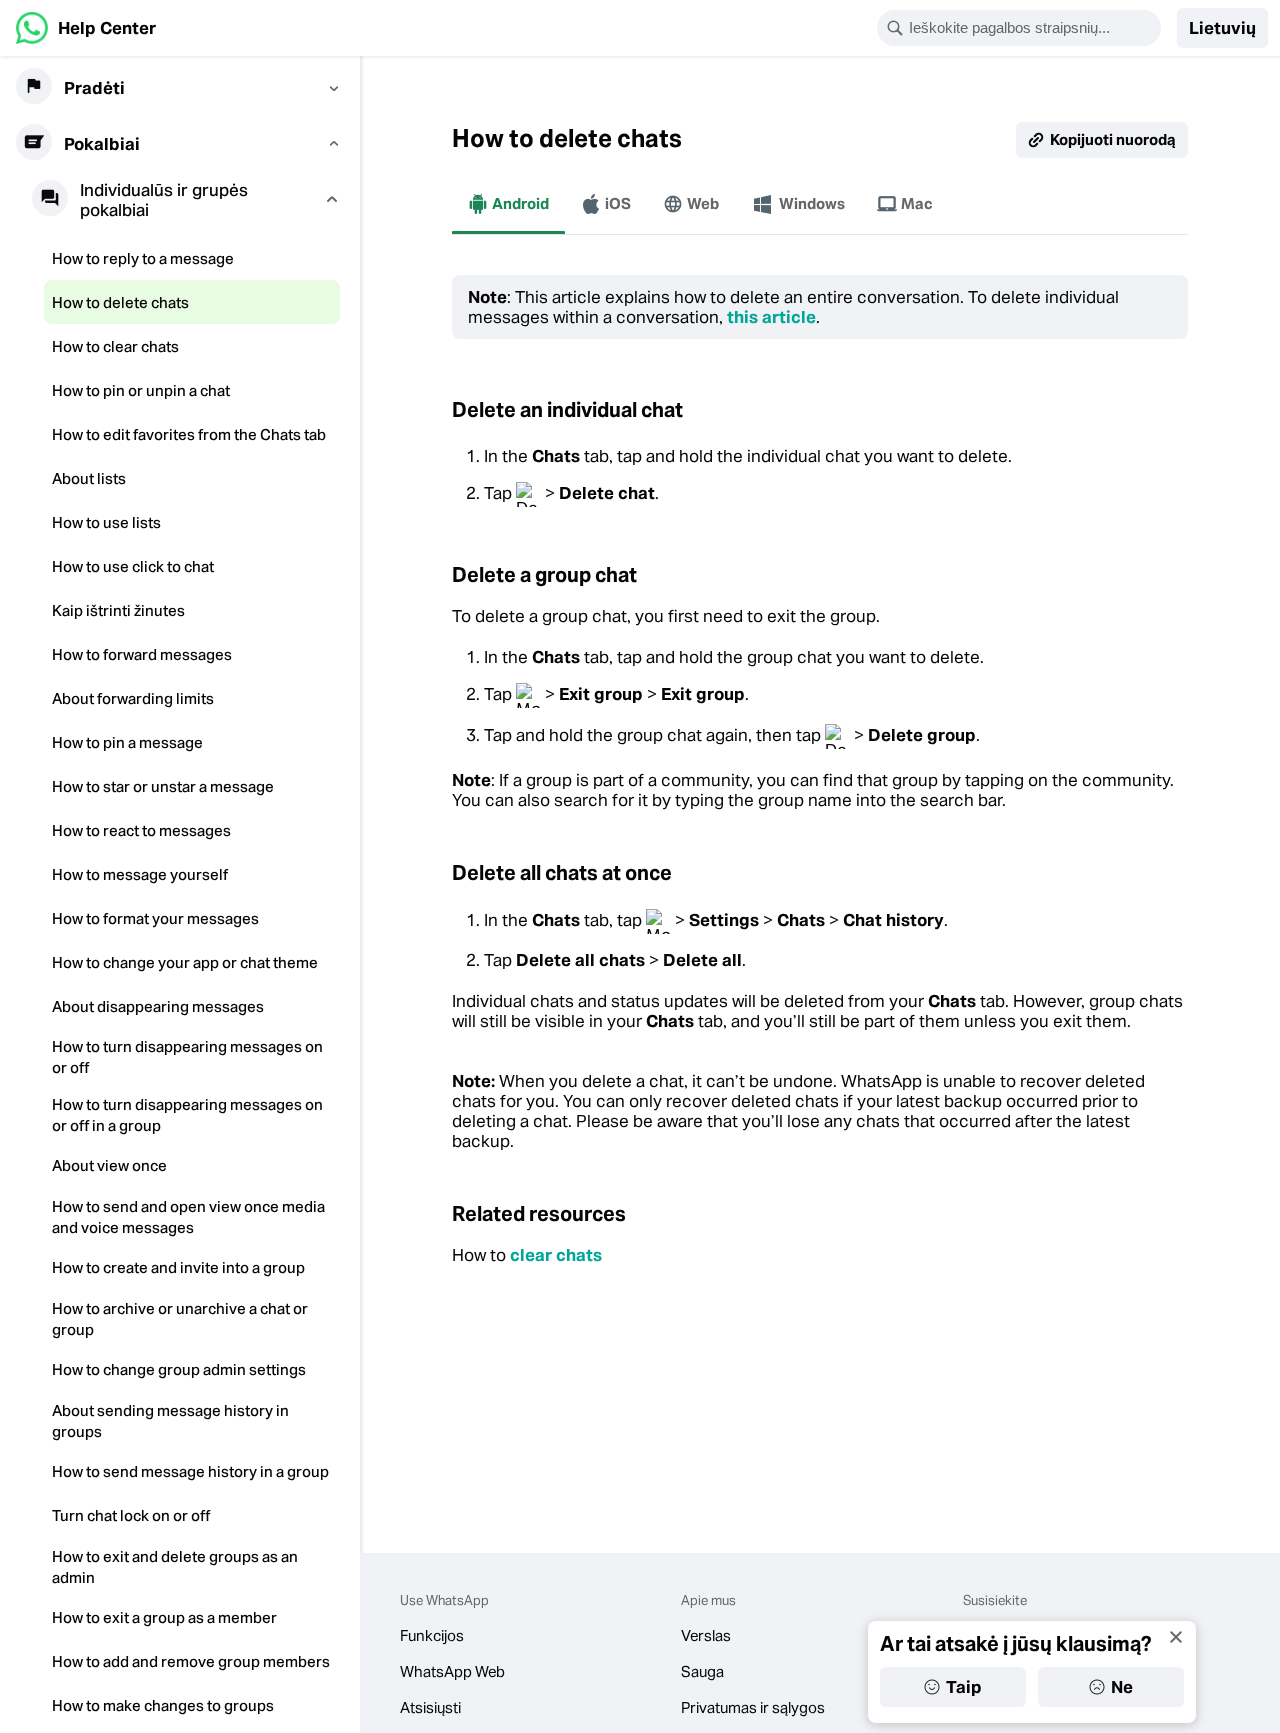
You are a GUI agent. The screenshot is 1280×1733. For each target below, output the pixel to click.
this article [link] (771, 317)
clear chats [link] (556, 1255)
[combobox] (1032, 28)
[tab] (508, 204)
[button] (1222, 28)
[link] (86, 28)
